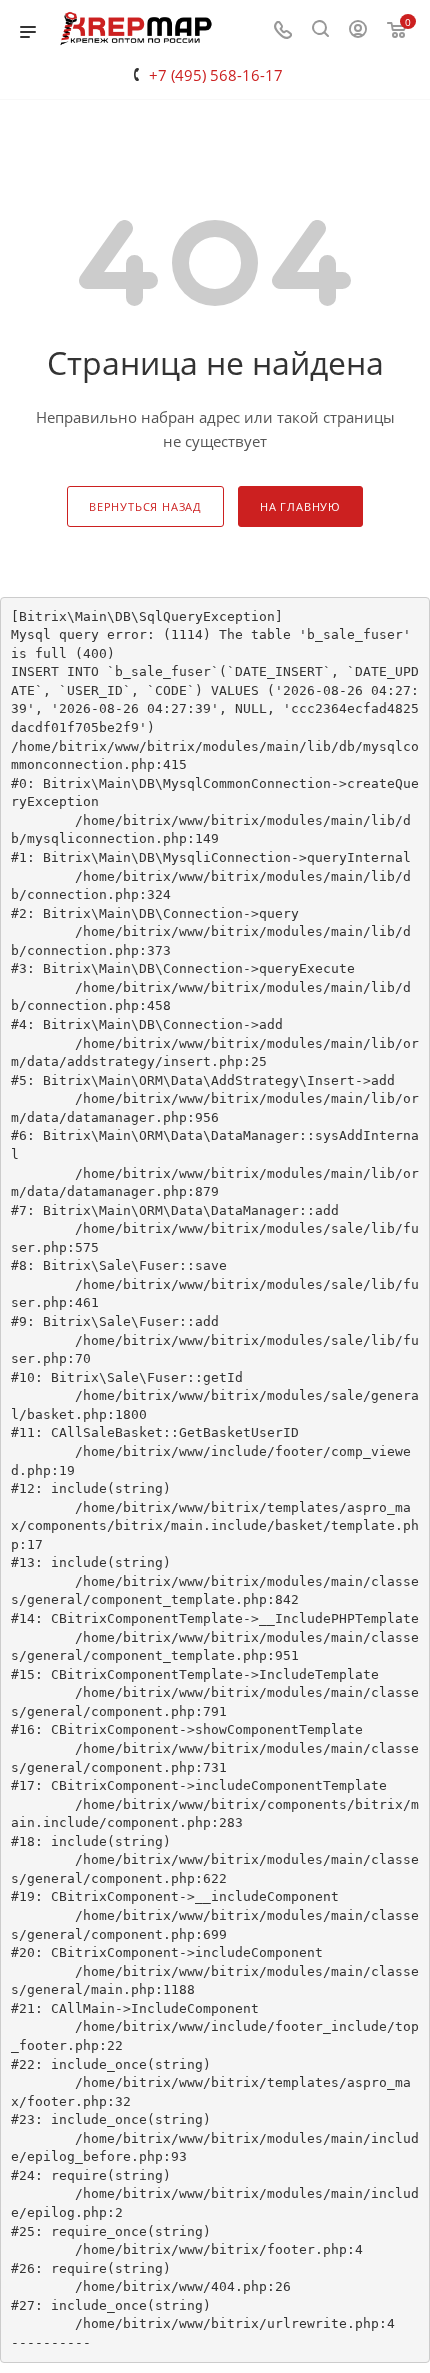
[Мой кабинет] (358, 31)
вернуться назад (145, 506)
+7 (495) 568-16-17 (216, 75)
